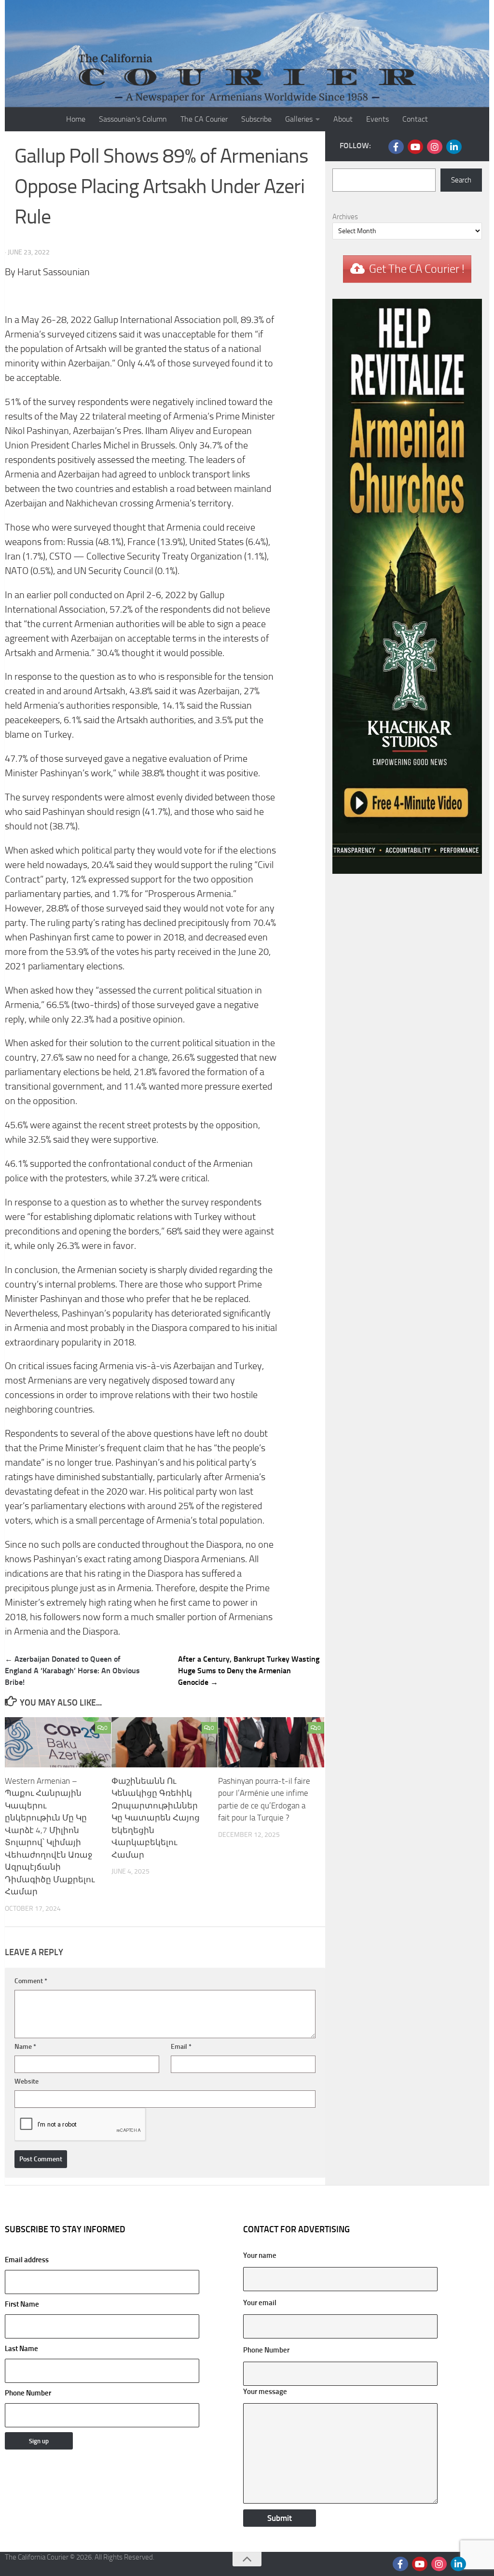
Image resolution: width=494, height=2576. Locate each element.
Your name (260, 2255)
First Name (22, 2304)
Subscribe (256, 119)
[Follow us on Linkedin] (454, 147)
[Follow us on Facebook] (396, 147)
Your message (265, 2392)
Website (27, 2081)
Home (76, 119)
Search (461, 180)
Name (25, 2047)
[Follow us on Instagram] (435, 147)
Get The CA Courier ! (417, 269)
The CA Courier (204, 119)
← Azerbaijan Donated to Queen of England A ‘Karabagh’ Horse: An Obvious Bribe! (72, 1671)
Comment (31, 1981)
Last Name (21, 2349)
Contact (415, 119)
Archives (345, 217)
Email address (27, 2260)
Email (181, 2047)
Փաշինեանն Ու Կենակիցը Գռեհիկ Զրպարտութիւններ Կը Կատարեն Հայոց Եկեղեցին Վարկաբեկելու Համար (156, 1818)
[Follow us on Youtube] (415, 147)
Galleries (299, 119)
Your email (260, 2303)
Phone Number (28, 2393)
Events (377, 119)
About (343, 119)
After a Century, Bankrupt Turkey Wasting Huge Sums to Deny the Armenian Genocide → (249, 1671)
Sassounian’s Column (133, 119)
